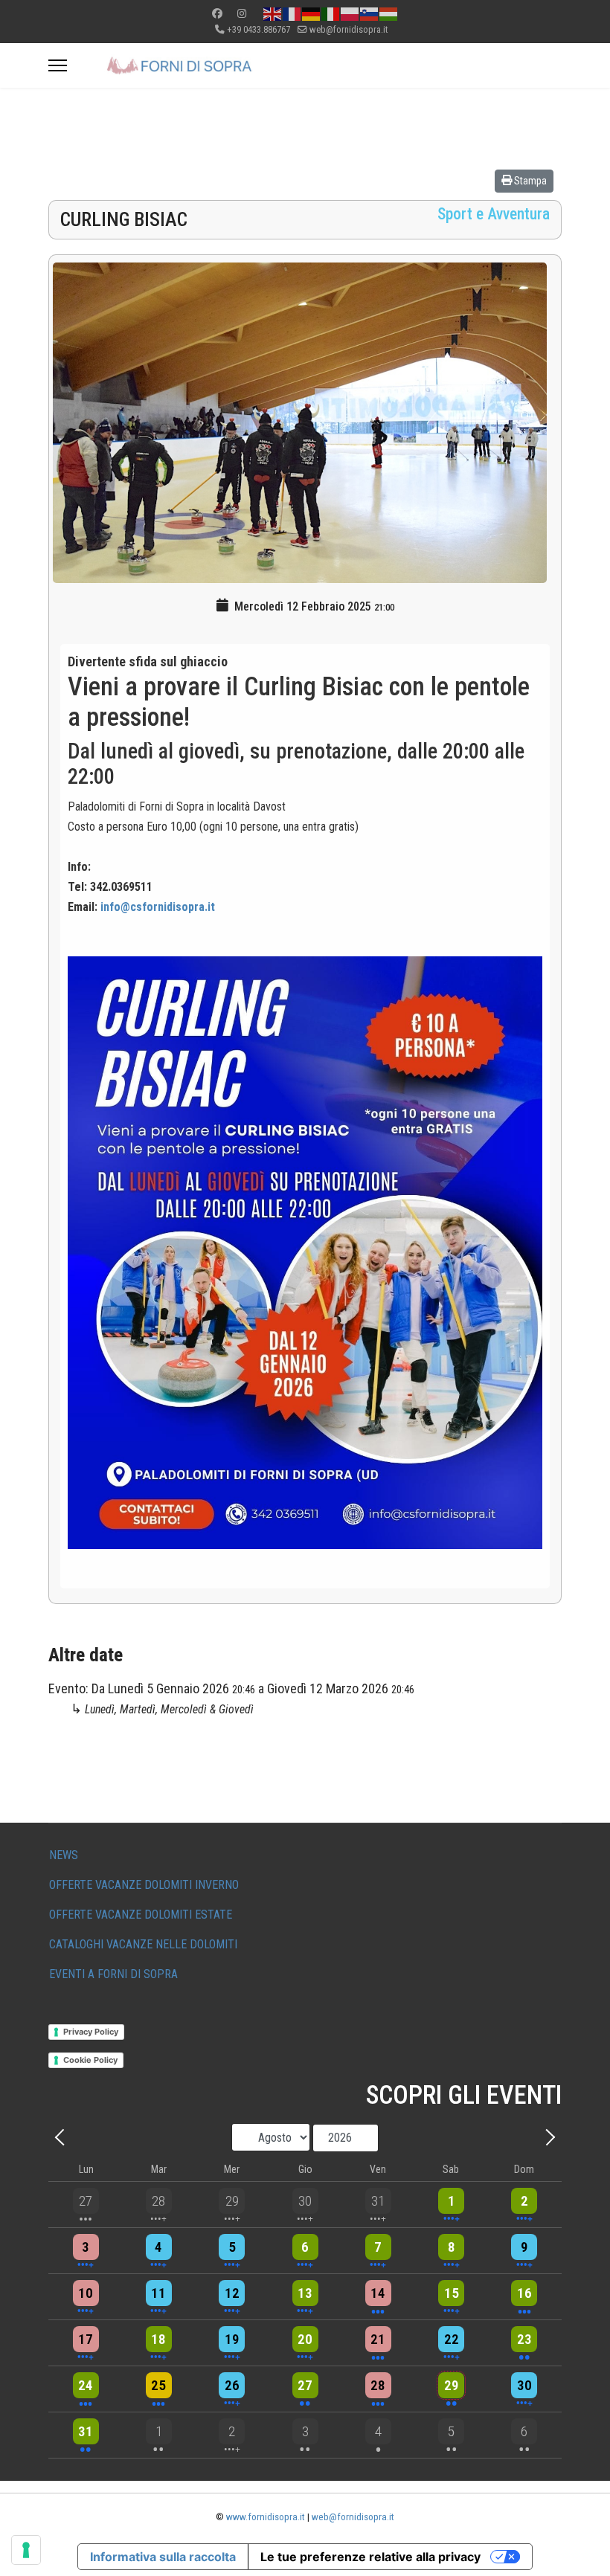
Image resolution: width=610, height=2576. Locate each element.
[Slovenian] (370, 13)
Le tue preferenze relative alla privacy (370, 2557)
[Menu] (58, 65)
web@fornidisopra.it (349, 29)
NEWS (64, 1855)
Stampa (529, 181)
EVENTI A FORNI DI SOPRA (113, 1974)
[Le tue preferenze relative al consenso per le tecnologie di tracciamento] (26, 2550)
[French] (292, 13)
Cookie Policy (90, 2060)
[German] (312, 13)
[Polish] (350, 13)
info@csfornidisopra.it (158, 907)
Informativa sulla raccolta (163, 2557)
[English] (273, 13)
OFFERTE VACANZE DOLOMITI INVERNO (144, 1885)
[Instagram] (242, 13)
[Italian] (331, 13)
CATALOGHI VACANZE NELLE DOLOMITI (143, 1944)
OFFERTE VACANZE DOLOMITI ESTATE (141, 1915)
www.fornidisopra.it (266, 2517)
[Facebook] (217, 13)
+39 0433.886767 (259, 29)
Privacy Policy (91, 2032)
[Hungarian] (389, 13)
